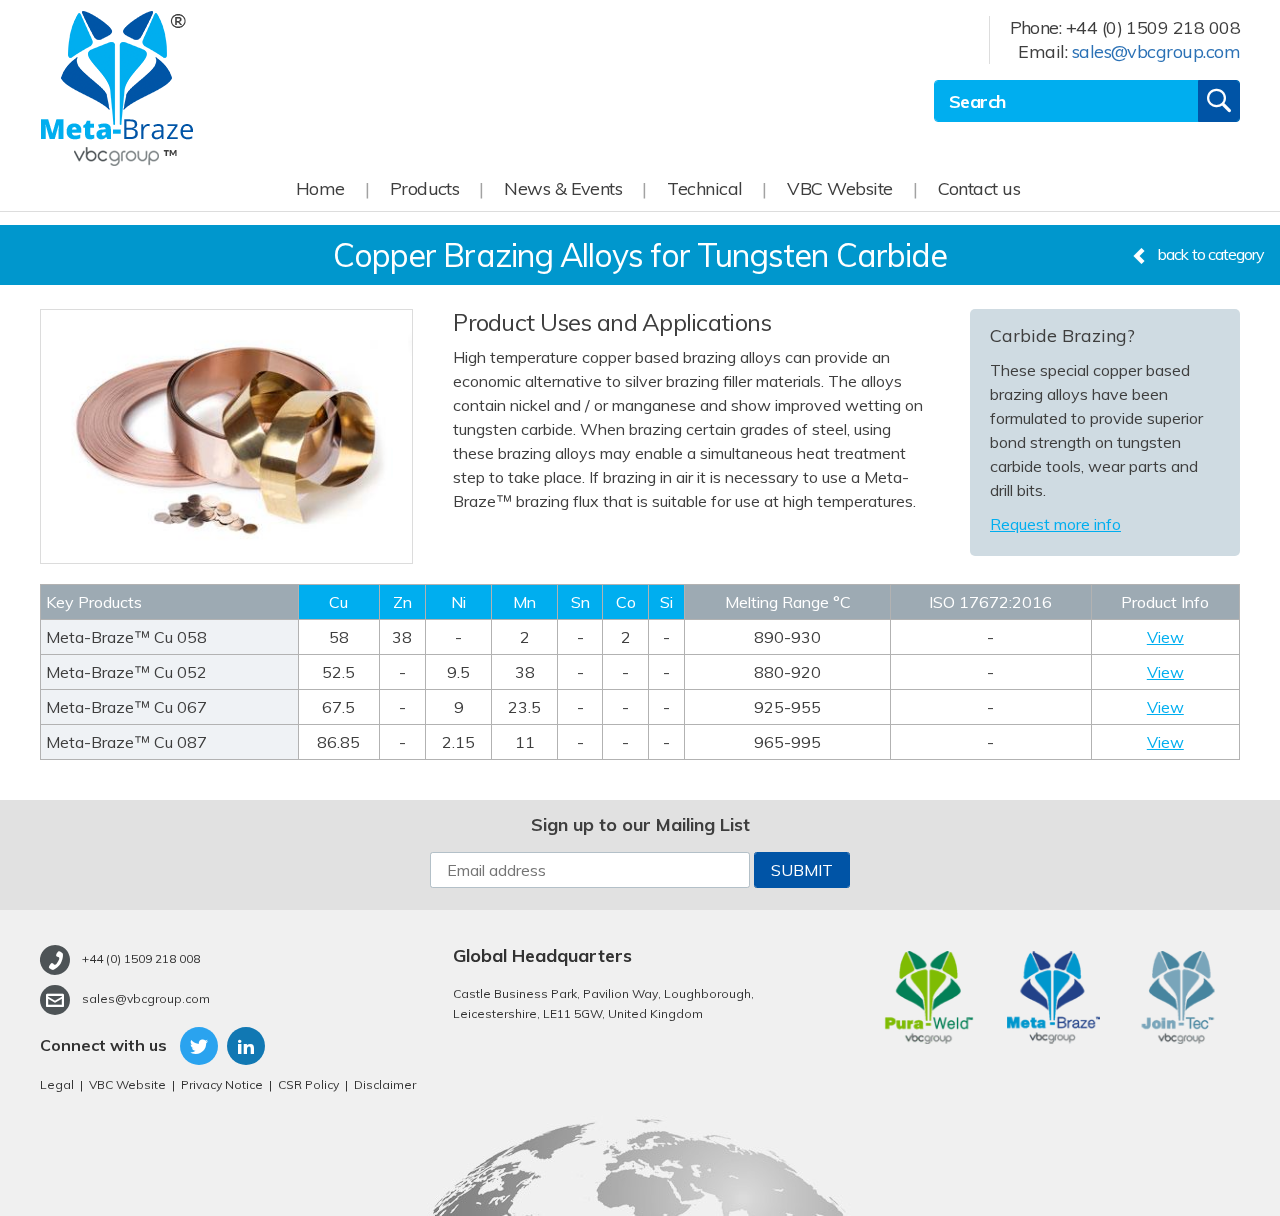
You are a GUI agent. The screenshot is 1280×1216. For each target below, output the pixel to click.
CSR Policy (308, 1084)
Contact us (979, 188)
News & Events (563, 188)
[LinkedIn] (241, 1046)
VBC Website (839, 188)
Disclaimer (385, 1084)
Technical (704, 188)
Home (320, 188)
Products (425, 188)
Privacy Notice (222, 1084)
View (1165, 637)
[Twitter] (194, 1046)
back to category (1211, 254)
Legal (57, 1084)
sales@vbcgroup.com (1156, 51)
